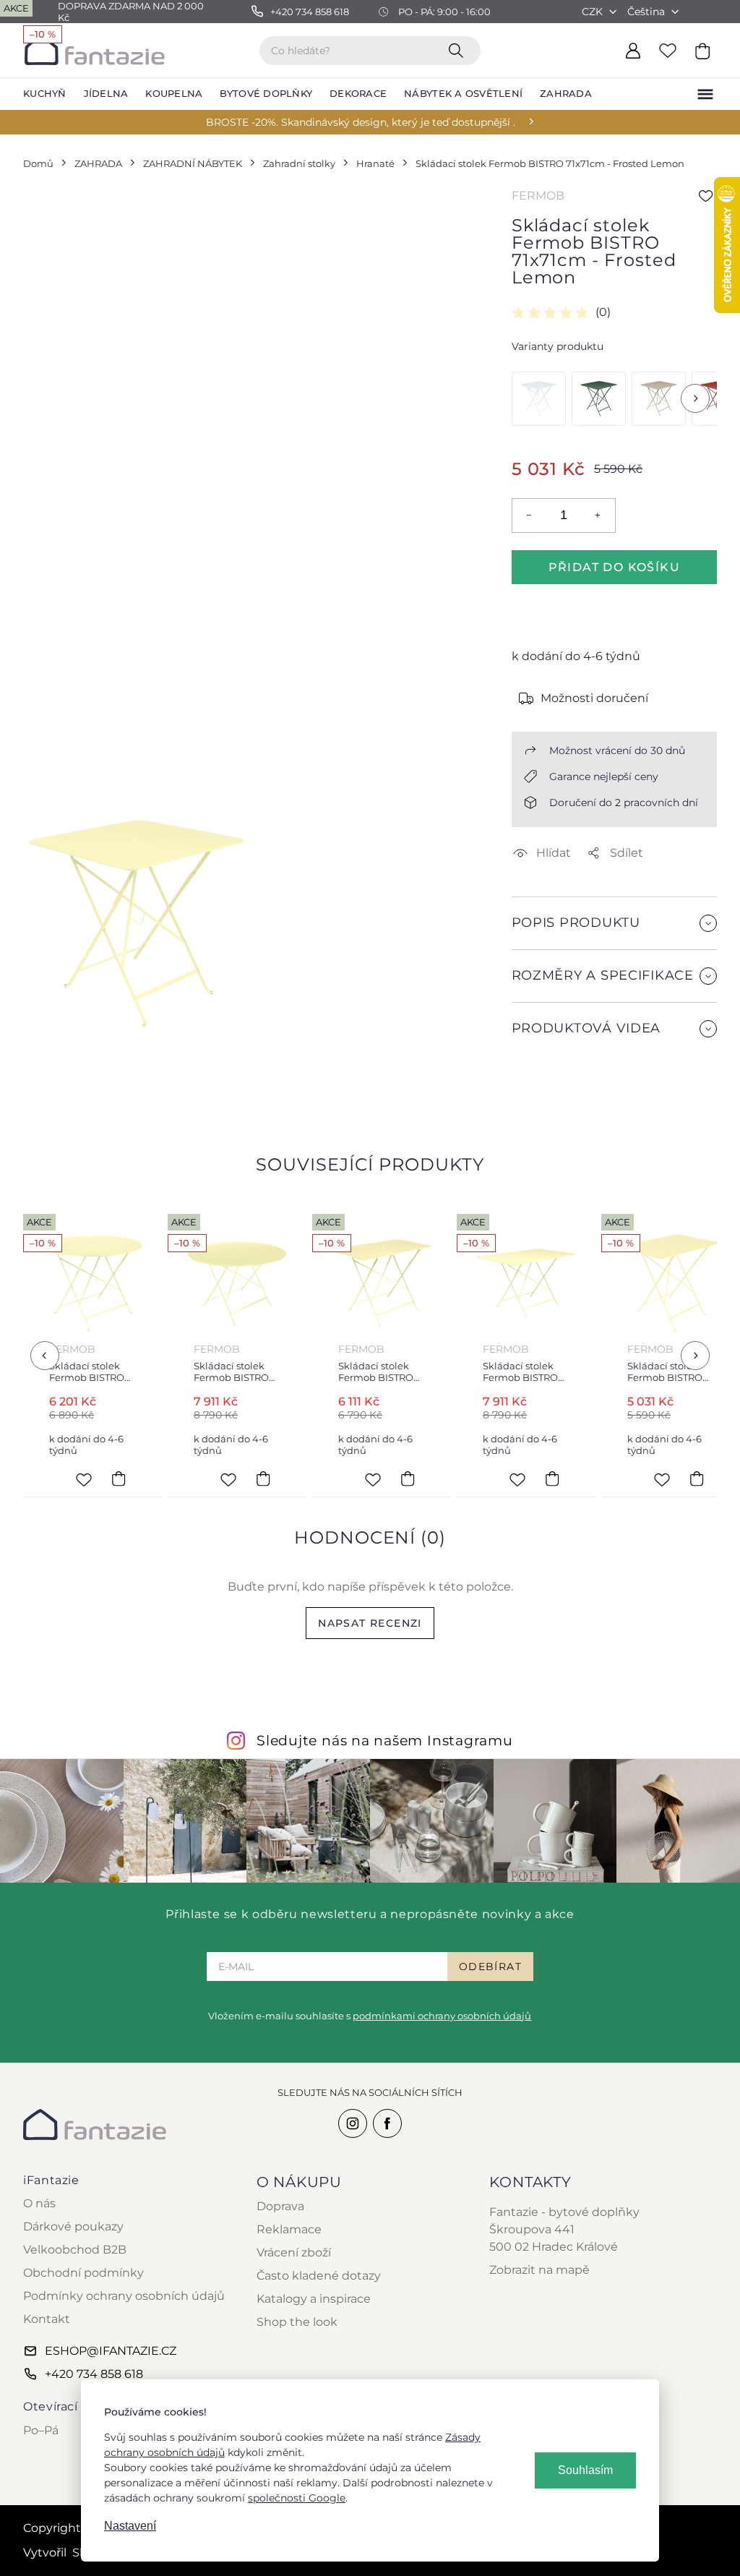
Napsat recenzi (370, 1623)
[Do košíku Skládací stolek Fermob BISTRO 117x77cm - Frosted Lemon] (552, 1479)
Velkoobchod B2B (75, 2250)
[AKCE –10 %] (539, 399)
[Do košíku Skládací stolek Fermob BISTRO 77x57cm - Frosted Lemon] (697, 1479)
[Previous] (45, 1356)
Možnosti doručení (594, 698)
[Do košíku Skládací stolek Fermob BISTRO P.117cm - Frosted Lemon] (263, 1479)
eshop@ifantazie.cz (111, 2351)
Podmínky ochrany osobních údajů (124, 2296)
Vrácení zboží (294, 2252)
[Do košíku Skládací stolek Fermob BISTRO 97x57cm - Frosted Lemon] (408, 1479)
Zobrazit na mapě (539, 2270)
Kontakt (47, 2319)
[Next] (695, 398)
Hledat (459, 50)
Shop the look (297, 2322)
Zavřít (546, 1092)
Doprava (280, 2206)
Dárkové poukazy (73, 2226)
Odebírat (490, 1967)
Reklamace (289, 2229)
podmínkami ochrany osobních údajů (442, 2016)
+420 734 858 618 (94, 2374)
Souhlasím (585, 2470)
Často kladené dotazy (319, 2276)
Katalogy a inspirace (314, 2299)
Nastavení (130, 2526)
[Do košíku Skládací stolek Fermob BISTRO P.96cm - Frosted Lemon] (119, 1479)
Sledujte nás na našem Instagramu (385, 1740)
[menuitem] (45, 94)
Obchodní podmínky (83, 2273)
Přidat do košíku (614, 567)
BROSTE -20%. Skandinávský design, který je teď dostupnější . (361, 122)
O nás (39, 2203)
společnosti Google (297, 2498)
